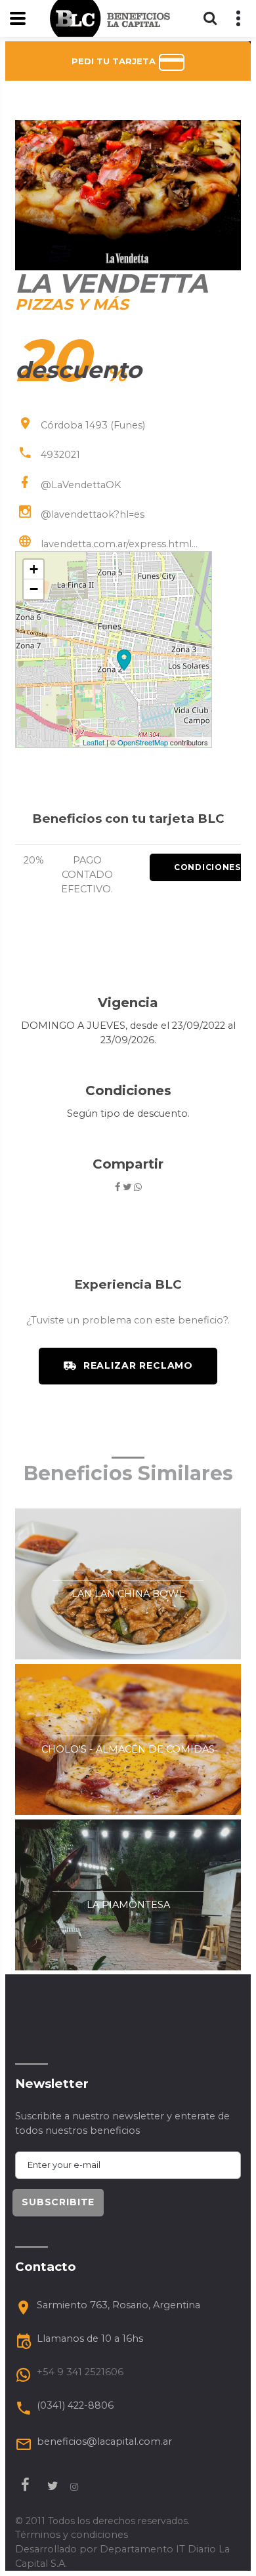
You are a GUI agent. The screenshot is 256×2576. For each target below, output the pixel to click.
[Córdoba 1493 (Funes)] (124, 660)
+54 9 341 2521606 (80, 2372)
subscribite (58, 2202)
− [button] (34, 589)
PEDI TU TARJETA (115, 61)
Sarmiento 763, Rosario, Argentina (118, 2305)
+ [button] (34, 569)
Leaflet (94, 742)
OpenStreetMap (143, 742)
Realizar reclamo (138, 1365)
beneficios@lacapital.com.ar (104, 2441)
